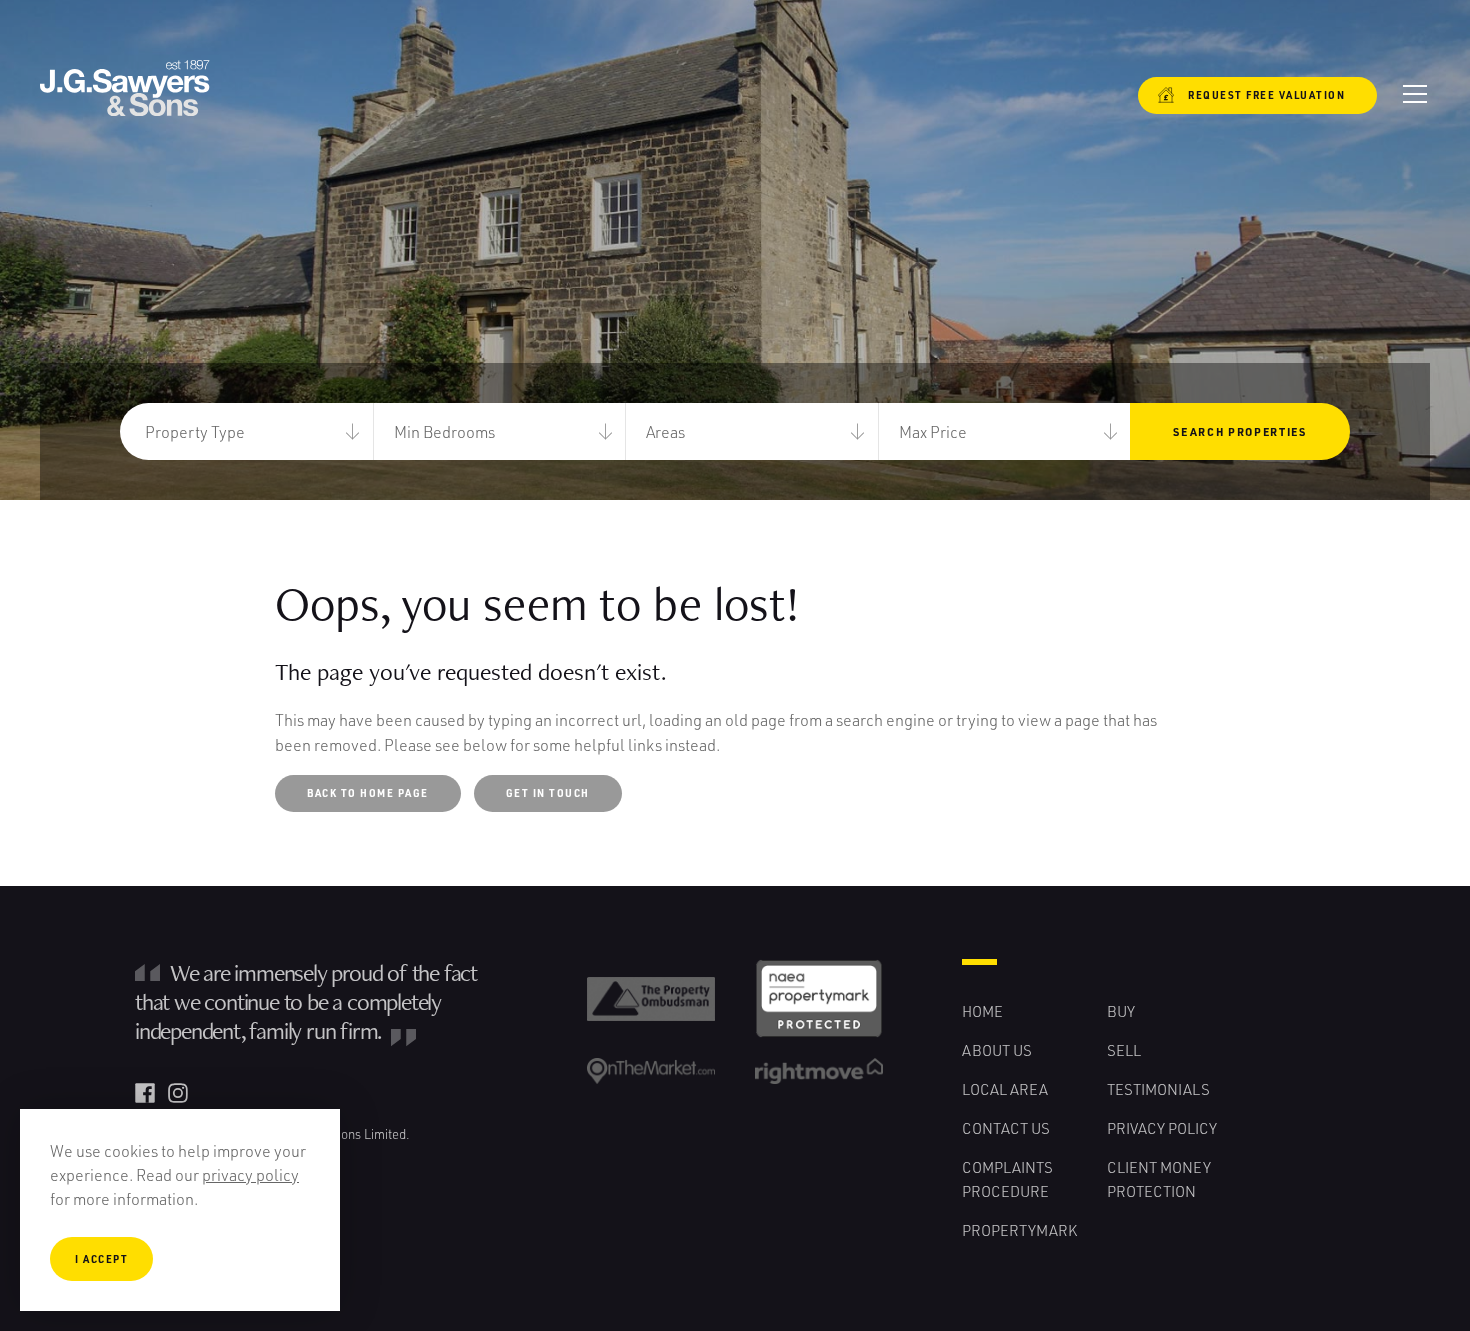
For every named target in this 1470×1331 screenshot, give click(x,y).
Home (982, 1011)
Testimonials (1158, 1089)
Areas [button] (665, 431)
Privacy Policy (1162, 1128)
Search (1239, 431)
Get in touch (548, 793)
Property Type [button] (195, 431)
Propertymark (1019, 1230)
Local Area (1005, 1089)
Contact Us (1006, 1128)
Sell (1124, 1050)
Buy (1121, 1011)
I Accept (101, 1259)
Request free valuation (1254, 95)
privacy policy (250, 1174)
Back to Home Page (368, 793)
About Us (997, 1050)
